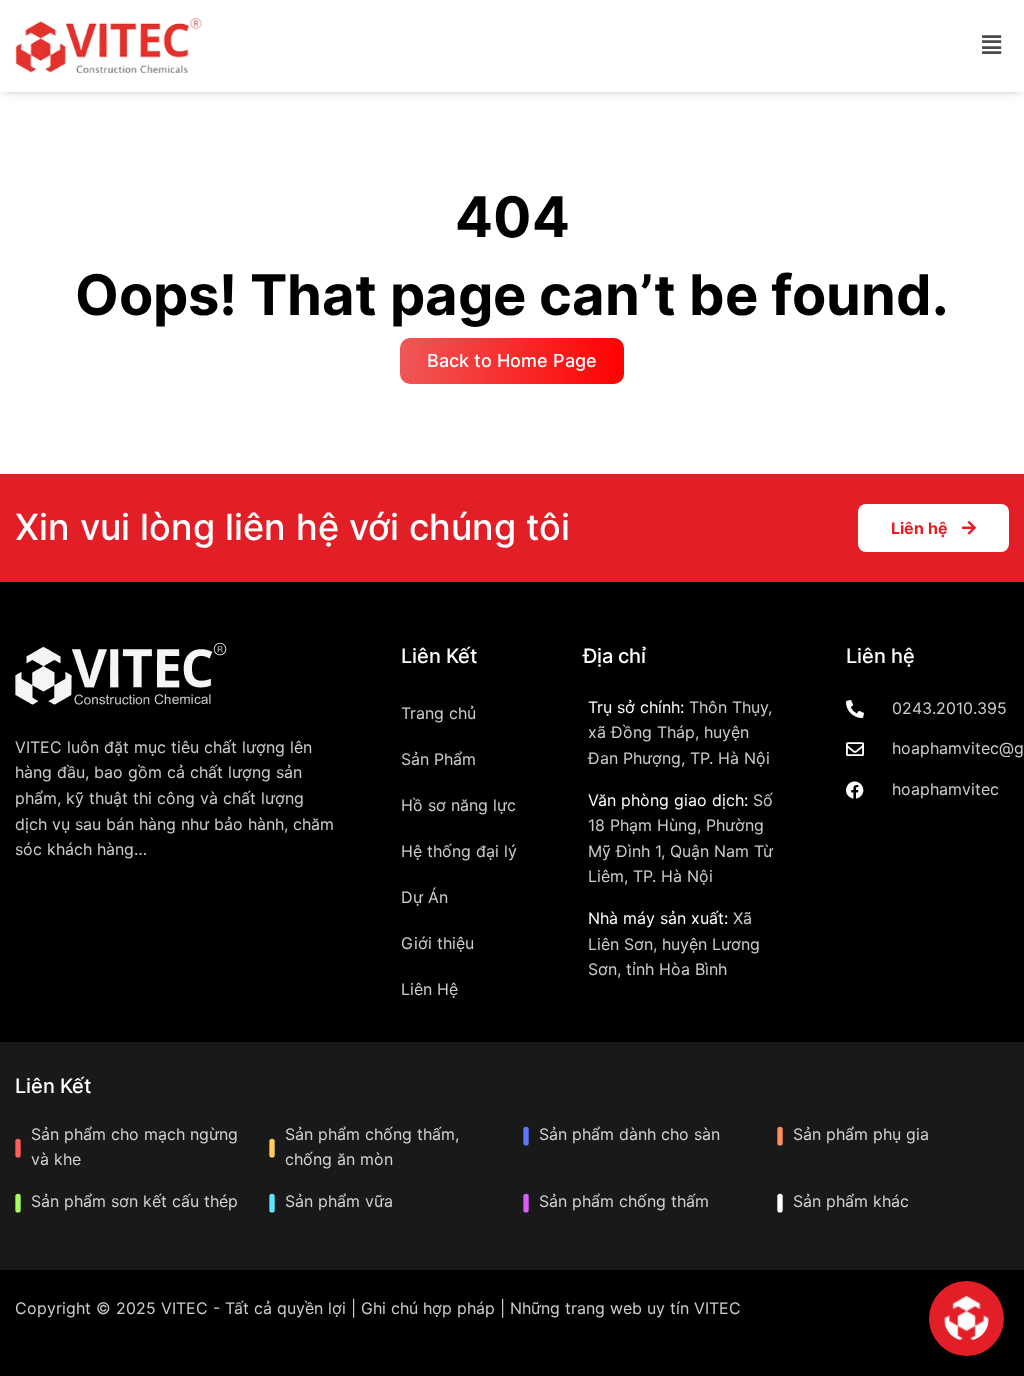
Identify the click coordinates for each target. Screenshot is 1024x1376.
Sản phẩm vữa (339, 1201)
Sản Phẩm (438, 759)
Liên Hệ (429, 989)
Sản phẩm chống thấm (624, 1201)
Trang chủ (438, 713)
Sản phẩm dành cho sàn (629, 1134)
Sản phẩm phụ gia (861, 1134)
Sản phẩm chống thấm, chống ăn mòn (372, 1147)
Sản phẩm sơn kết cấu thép (134, 1201)
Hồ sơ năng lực (458, 805)
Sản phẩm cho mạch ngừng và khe (134, 1147)
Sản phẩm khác (851, 1201)
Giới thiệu (437, 943)
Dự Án (424, 897)
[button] (992, 45)
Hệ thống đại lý (459, 851)
